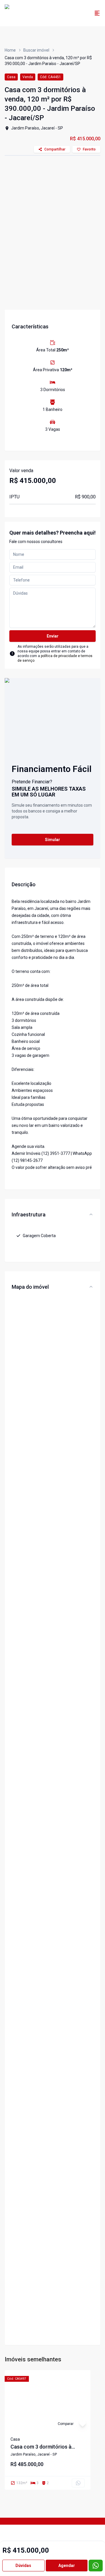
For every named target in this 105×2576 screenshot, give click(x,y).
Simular (52, 840)
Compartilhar (55, 149)
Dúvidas (23, 2566)
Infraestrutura (29, 1215)
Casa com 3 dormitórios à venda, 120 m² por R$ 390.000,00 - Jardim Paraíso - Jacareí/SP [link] (48, 61)
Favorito (89, 149)
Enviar (53, 636)
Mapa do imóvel (30, 1287)
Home (10, 50)
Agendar (67, 2566)
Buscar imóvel (36, 50)
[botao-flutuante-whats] (96, 2566)
